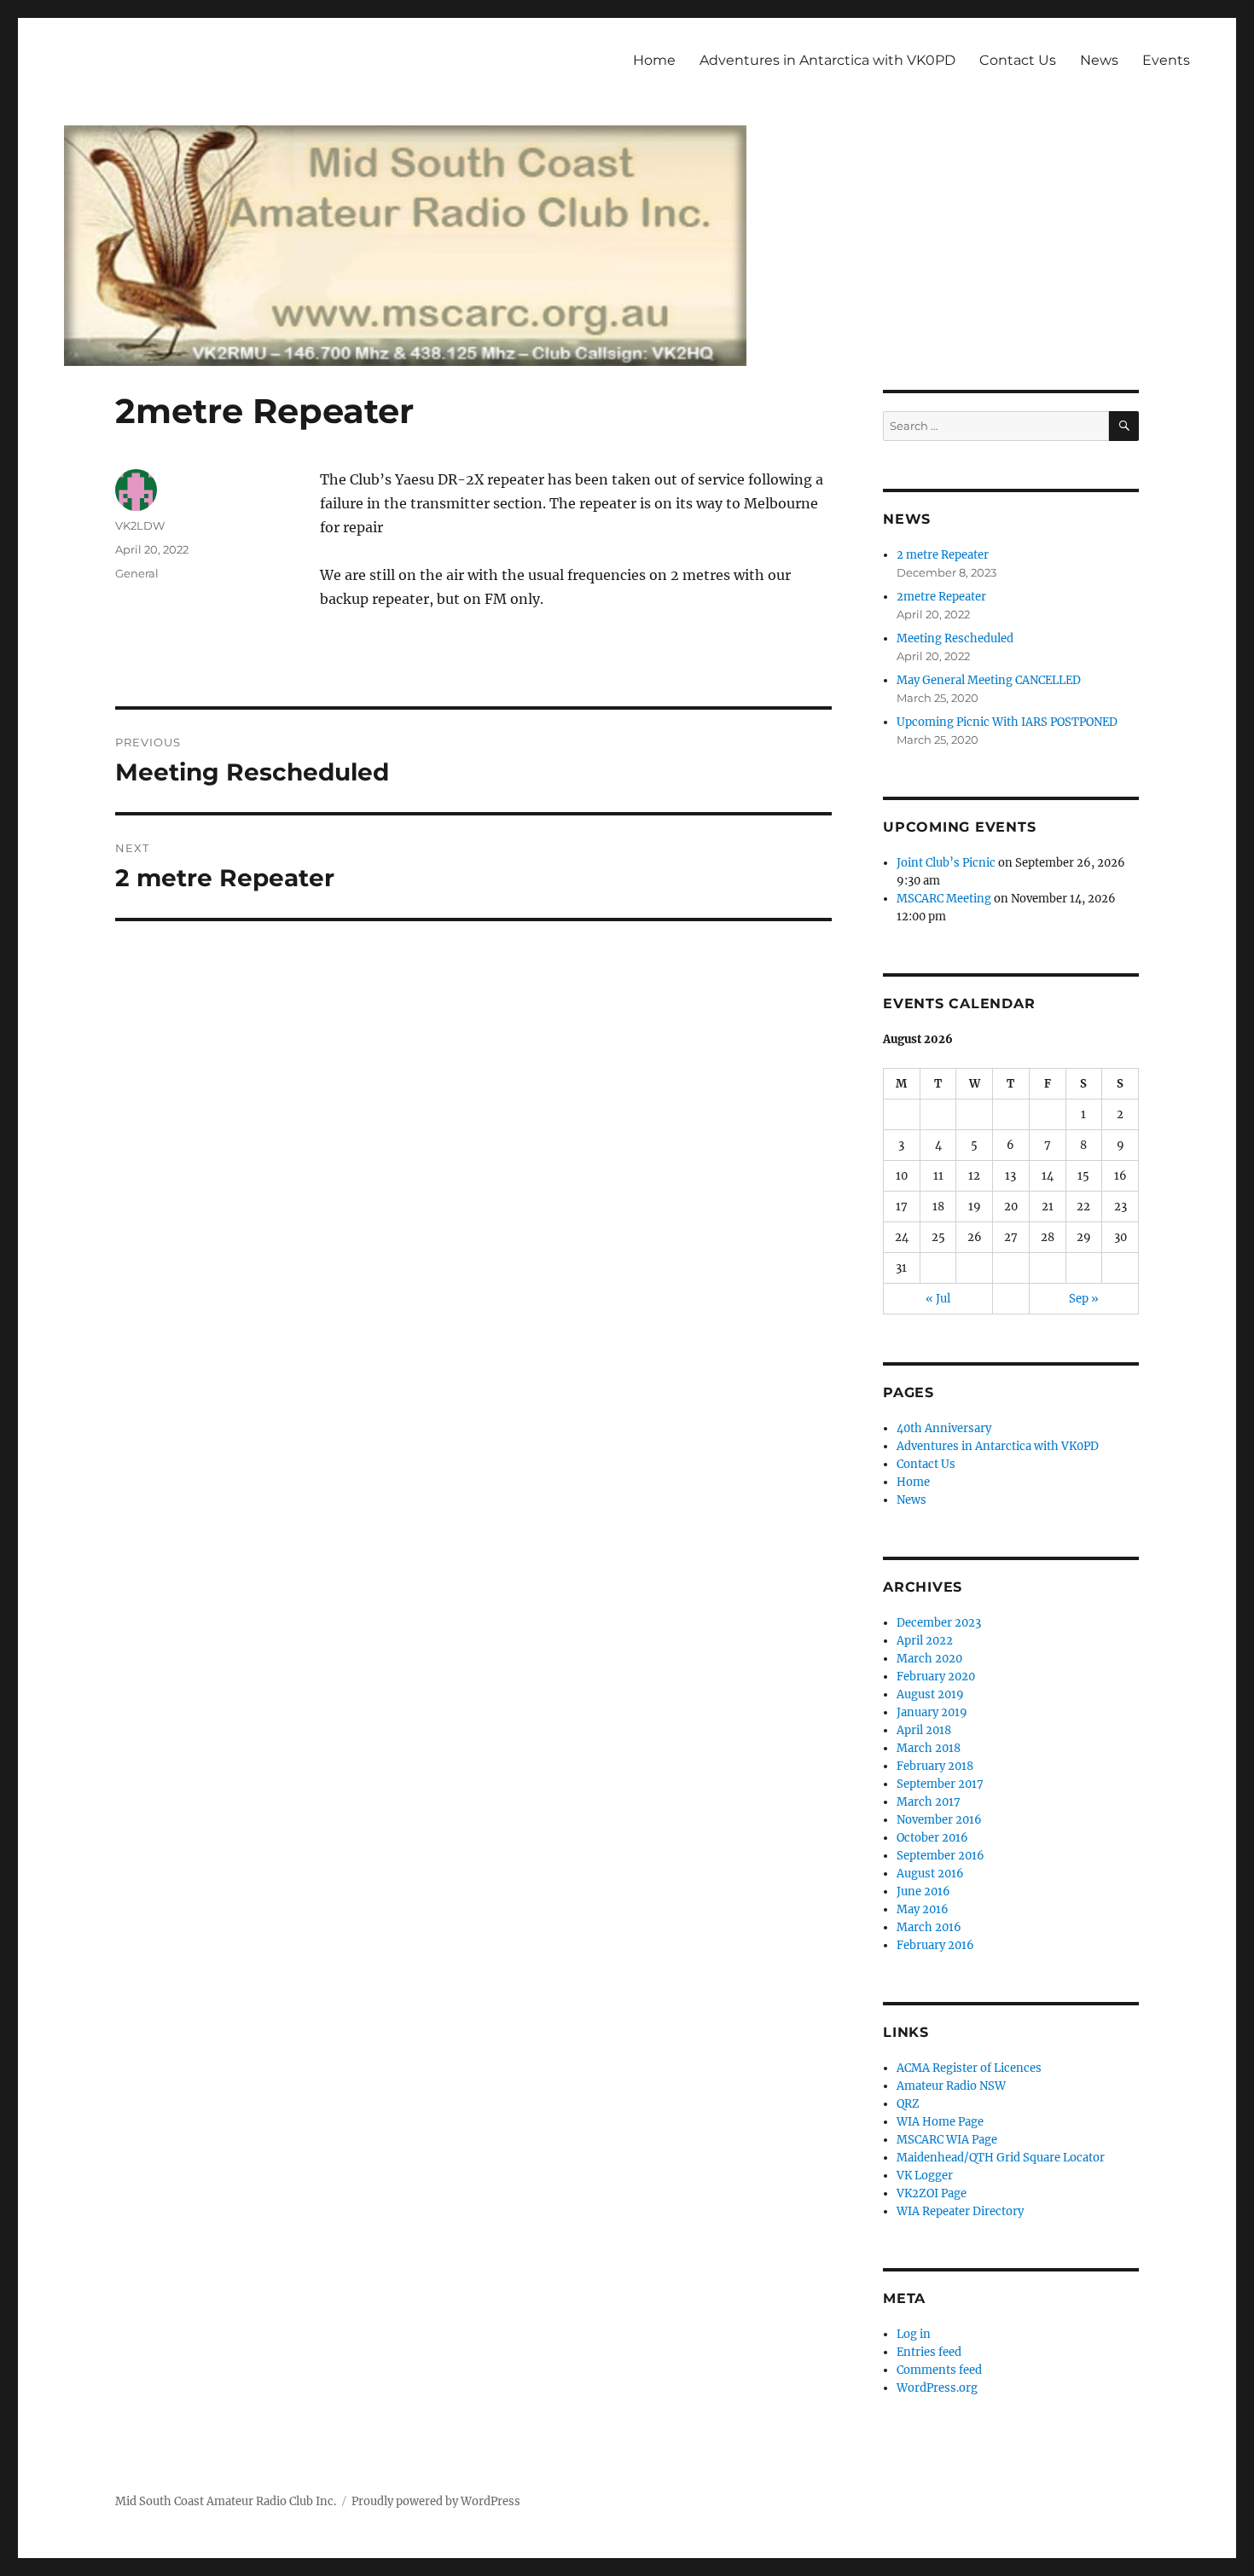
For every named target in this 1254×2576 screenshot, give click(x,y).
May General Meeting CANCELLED (989, 680)
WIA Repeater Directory (960, 2211)
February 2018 (935, 1766)
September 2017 (940, 1784)
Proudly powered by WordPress (436, 2501)
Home (654, 60)
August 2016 (930, 1874)
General (137, 573)
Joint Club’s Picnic (946, 863)
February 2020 (936, 1677)
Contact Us (1018, 60)
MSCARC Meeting (944, 899)
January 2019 (932, 1712)
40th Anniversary (944, 1428)
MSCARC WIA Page (947, 2140)
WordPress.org (937, 2388)
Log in (914, 2334)
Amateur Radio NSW (951, 2086)
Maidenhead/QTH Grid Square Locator (1001, 2158)
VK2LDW (140, 525)
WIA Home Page (940, 2122)
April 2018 (924, 1730)
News (1099, 60)
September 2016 (940, 1856)
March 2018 (929, 1748)
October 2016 (932, 1838)
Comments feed (939, 2370)
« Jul (938, 1299)
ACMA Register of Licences (969, 2068)
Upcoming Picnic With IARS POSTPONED (1007, 722)
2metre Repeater (941, 597)
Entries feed (929, 2352)
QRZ (908, 2104)
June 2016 (923, 1891)
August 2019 (930, 1694)
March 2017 (929, 1802)
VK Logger (925, 2176)
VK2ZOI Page (932, 2193)
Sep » (1084, 1299)
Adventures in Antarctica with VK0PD (827, 60)
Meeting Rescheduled (955, 638)
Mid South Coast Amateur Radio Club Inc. (226, 2501)
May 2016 (923, 1909)
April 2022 (925, 1641)
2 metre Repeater (943, 555)
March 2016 (929, 1927)
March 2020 (929, 1659)
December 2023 (939, 1623)
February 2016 (935, 1945)
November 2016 (939, 1820)
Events (1166, 60)
